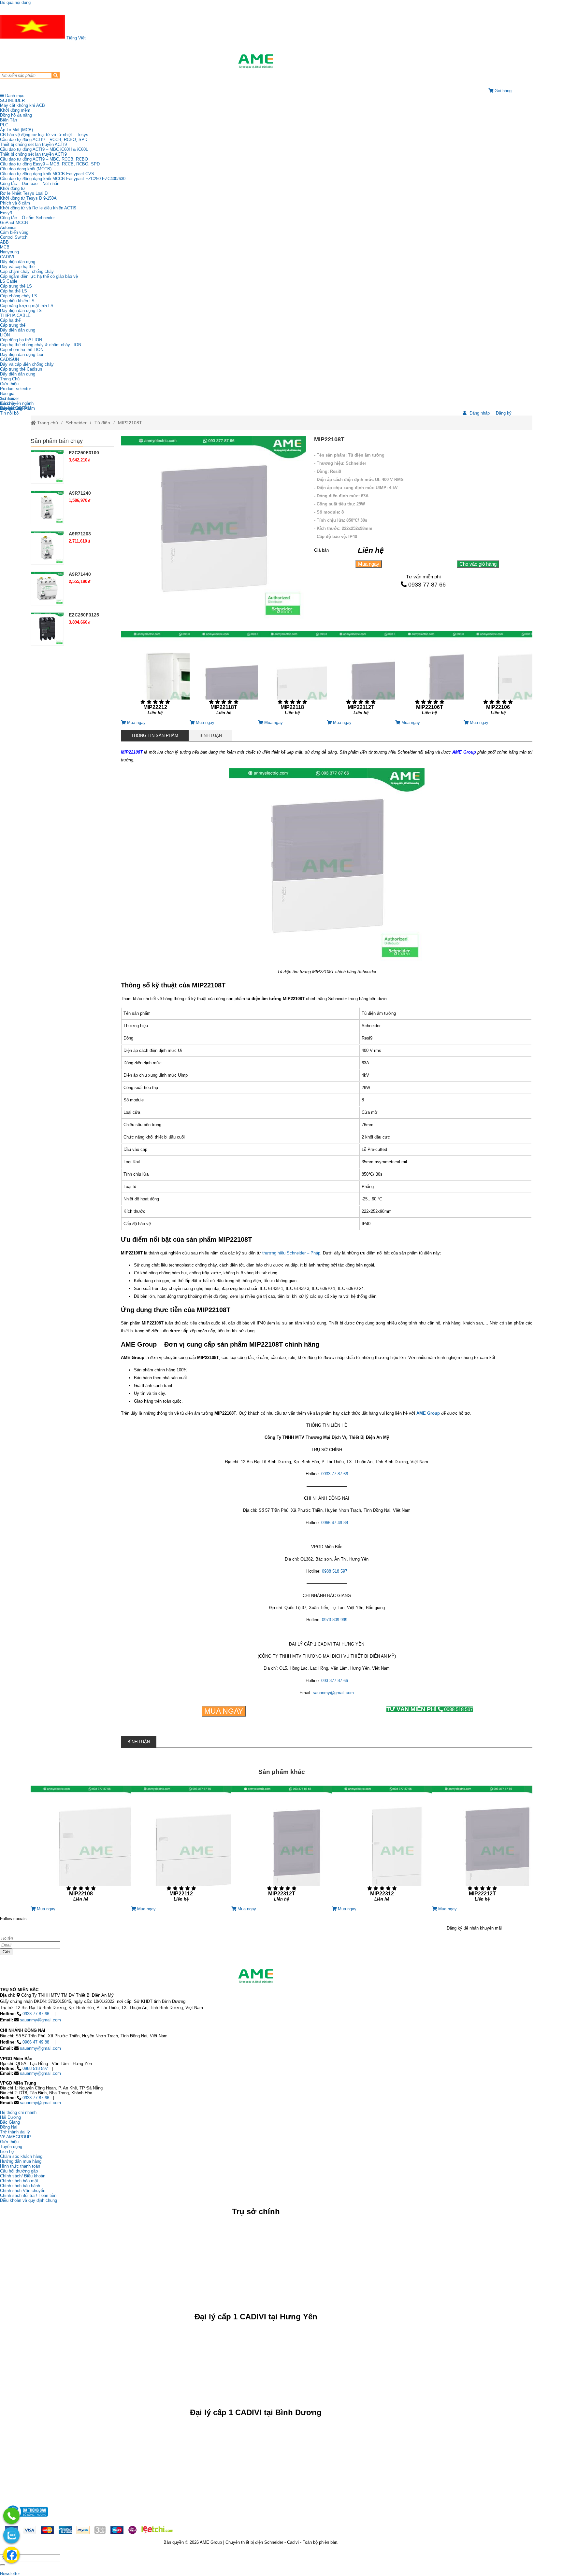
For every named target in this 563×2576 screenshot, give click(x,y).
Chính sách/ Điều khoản (23, 2176)
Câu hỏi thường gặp (19, 2171)
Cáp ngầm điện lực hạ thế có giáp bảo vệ (39, 276)
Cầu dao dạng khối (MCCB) (26, 169)
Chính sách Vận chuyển (23, 2191)
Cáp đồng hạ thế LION (21, 340)
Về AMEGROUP (15, 2137)
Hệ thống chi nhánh (18, 2112)
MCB (5, 247)
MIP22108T (130, 423)
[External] (26, 2519)
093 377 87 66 (335, 1681)
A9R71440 (80, 574)
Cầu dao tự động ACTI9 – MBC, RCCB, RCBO (44, 159)
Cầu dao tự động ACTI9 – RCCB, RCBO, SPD (44, 140)
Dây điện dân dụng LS (21, 311)
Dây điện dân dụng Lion (22, 354)
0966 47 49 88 (335, 1523)
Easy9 (6, 213)
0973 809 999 (335, 1620)
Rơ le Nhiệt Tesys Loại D (24, 193)
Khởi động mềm (15, 110)
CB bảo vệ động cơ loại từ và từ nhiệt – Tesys (44, 135)
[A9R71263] (47, 548)
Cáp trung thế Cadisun (21, 369)
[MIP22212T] (482, 1846)
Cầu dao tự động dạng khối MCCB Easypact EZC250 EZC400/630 (63, 179)
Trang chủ (47, 423)
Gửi (6, 1952)
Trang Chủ (10, 379)
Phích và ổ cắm (15, 203)
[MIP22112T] (361, 675)
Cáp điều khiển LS (17, 301)
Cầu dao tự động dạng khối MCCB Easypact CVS (47, 174)
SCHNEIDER (12, 100)
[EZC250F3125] (47, 629)
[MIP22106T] (429, 675)
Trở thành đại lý (15, 2132)
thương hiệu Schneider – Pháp (291, 1253)
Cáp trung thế (13, 325)
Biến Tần (8, 120)
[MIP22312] (382, 1846)
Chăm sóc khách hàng (21, 2156)
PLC (4, 125)
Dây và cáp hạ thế (17, 267)
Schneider (76, 423)
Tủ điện (102, 423)
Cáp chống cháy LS (19, 296)
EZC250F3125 (84, 615)
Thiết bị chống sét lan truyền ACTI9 (33, 144)
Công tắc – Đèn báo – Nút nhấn (30, 184)
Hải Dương (10, 2117)
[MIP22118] (292, 675)
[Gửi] (3, 2565)
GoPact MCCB (14, 223)
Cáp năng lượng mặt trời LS (27, 306)
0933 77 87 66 (427, 585)
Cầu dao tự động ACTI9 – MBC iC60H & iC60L (44, 149)
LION (5, 335)
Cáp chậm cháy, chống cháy (27, 271)
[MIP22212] (155, 675)
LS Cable (9, 281)
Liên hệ (7, 403)
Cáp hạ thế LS (14, 291)
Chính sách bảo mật (19, 2181)
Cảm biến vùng (14, 232)
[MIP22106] (498, 675)
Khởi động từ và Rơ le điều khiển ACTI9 (38, 208)
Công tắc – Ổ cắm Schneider (27, 218)
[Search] (56, 75)
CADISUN (9, 359)
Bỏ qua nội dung (15, 2)
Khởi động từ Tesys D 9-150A (28, 198)
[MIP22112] (181, 1846)
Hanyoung (9, 252)
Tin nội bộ (9, 413)
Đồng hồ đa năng (16, 115)
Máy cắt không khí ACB (22, 105)
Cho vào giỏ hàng (478, 564)
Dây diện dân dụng (18, 330)
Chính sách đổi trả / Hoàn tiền (28, 2195)
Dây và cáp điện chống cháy (27, 364)
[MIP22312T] (281, 1846)
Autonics (8, 227)
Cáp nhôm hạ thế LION (22, 350)
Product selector (15, 389)
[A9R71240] (47, 507)
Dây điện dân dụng (18, 262)
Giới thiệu (9, 384)
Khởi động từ (13, 188)
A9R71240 (80, 493)
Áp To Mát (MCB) (16, 130)
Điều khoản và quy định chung (29, 2200)
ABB (4, 242)
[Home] (256, 61)
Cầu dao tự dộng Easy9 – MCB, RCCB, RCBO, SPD (50, 164)
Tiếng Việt (75, 38)
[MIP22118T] (224, 675)
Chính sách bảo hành (20, 2186)
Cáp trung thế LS (16, 286)
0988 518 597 (335, 1571)
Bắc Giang (10, 2122)
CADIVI (7, 257)
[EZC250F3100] (47, 467)
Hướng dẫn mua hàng (21, 2161)
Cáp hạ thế (10, 320)
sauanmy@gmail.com (333, 1693)
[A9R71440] (47, 588)
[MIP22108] (81, 1846)
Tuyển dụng (11, 408)
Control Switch (14, 237)
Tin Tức (7, 398)
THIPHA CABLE (15, 315)
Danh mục (14, 96)
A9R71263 (80, 534)
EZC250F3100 (84, 453)
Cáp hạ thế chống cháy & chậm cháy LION (41, 345)
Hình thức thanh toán (20, 2166)
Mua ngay (369, 564)
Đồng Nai (9, 2127)
